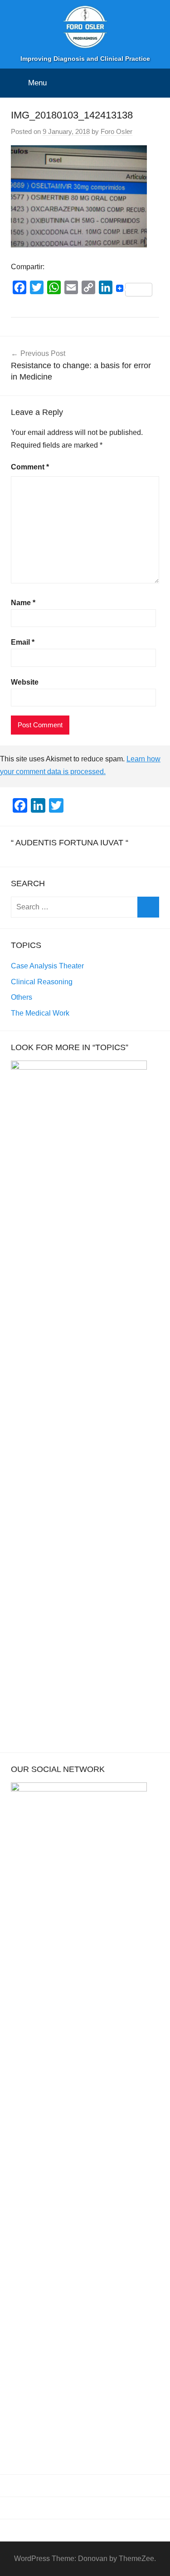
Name (23, 603)
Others (22, 997)
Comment (30, 467)
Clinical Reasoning (42, 982)
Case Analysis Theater (47, 966)
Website (25, 682)
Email (23, 642)
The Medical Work (40, 1013)
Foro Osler (117, 131)
